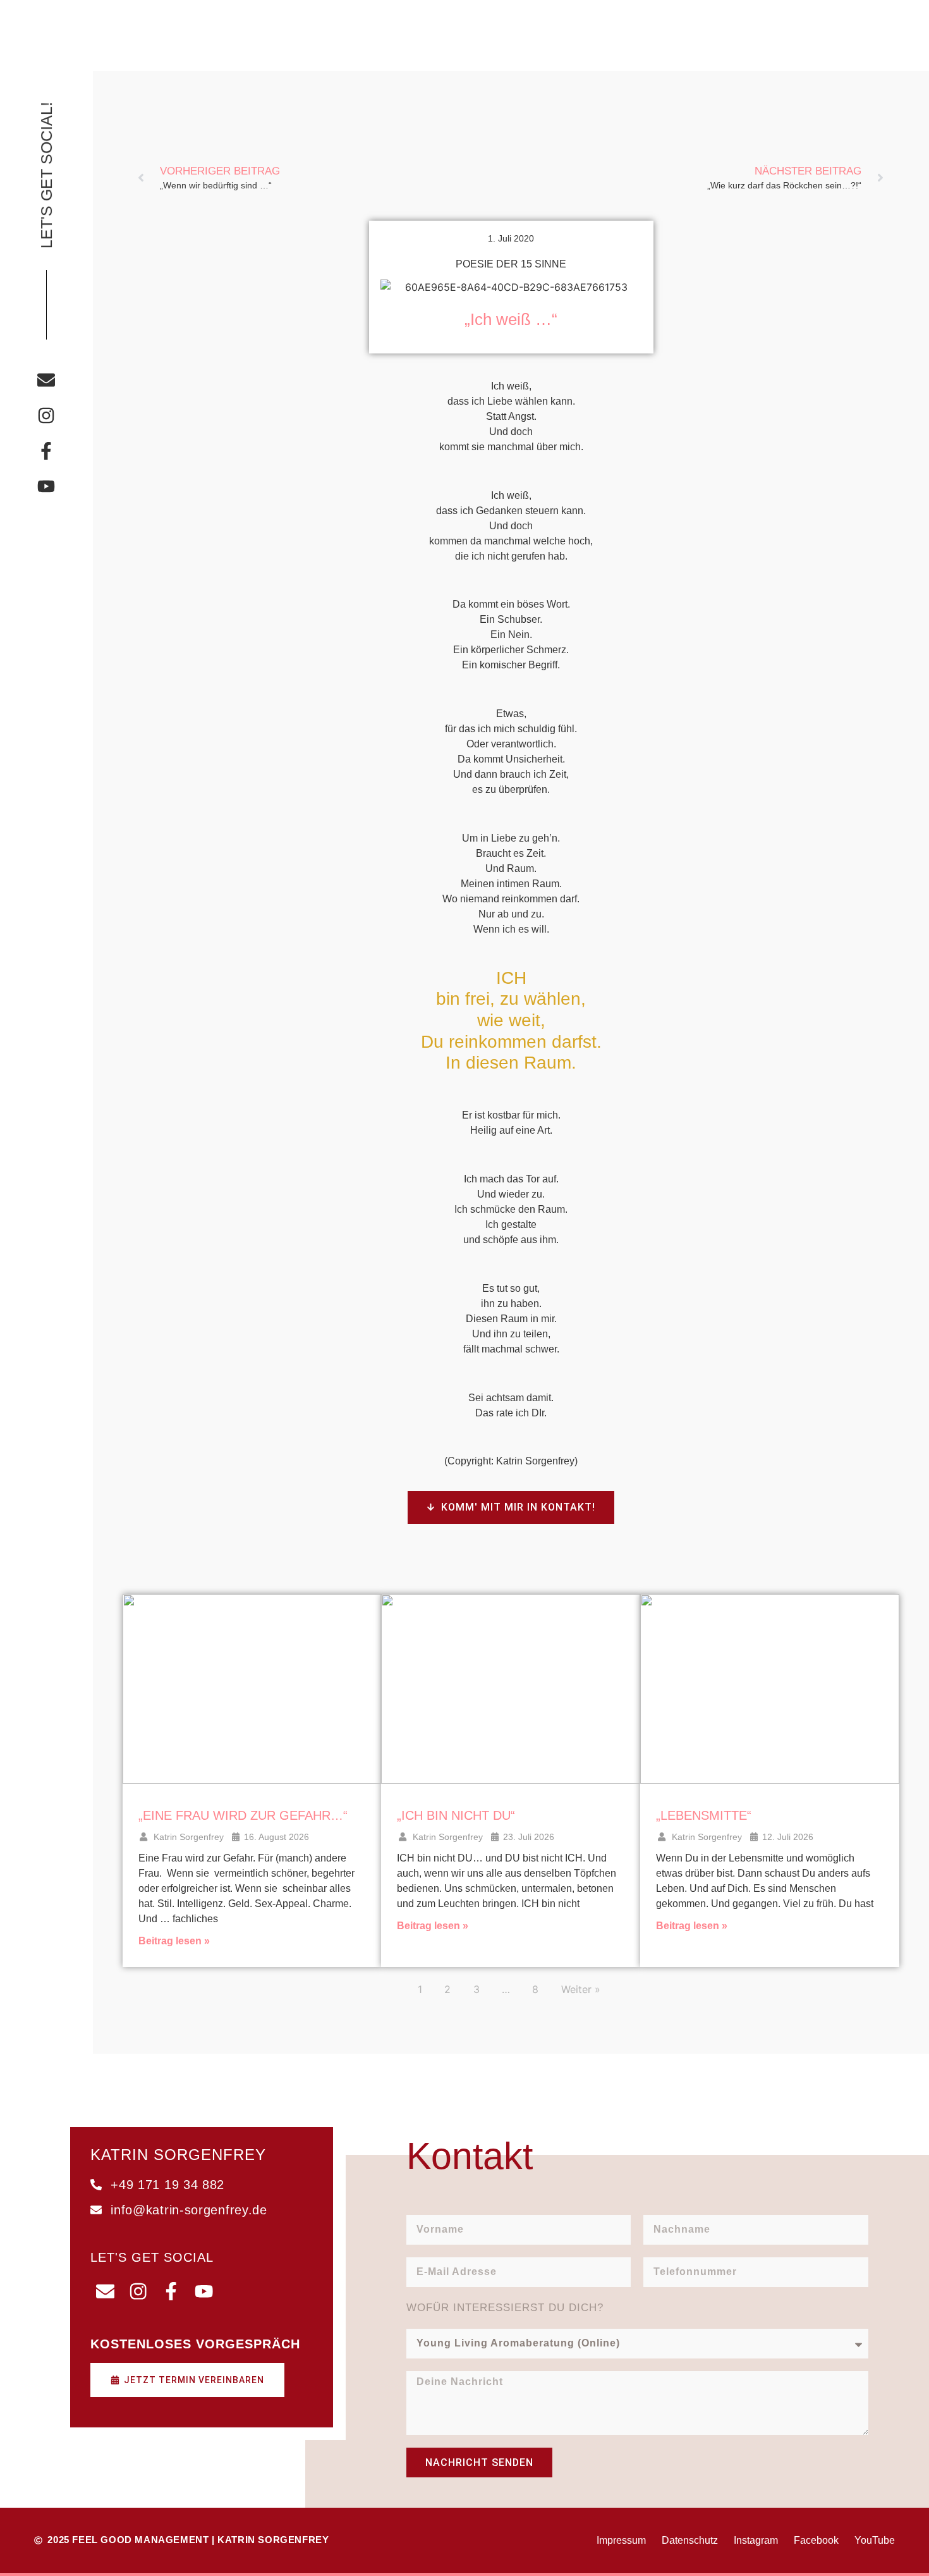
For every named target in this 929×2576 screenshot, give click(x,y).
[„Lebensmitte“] (770, 1689)
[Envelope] (46, 380)
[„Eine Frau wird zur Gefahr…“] (252, 1689)
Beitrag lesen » (174, 1941)
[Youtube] (46, 486)
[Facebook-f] (46, 451)
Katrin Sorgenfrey (189, 1837)
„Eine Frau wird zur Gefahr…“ (243, 1815)
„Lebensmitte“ (704, 1815)
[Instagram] (46, 415)
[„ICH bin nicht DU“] (511, 1689)
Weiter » (581, 1989)
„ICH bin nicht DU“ (456, 1815)
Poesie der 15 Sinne (511, 264)
